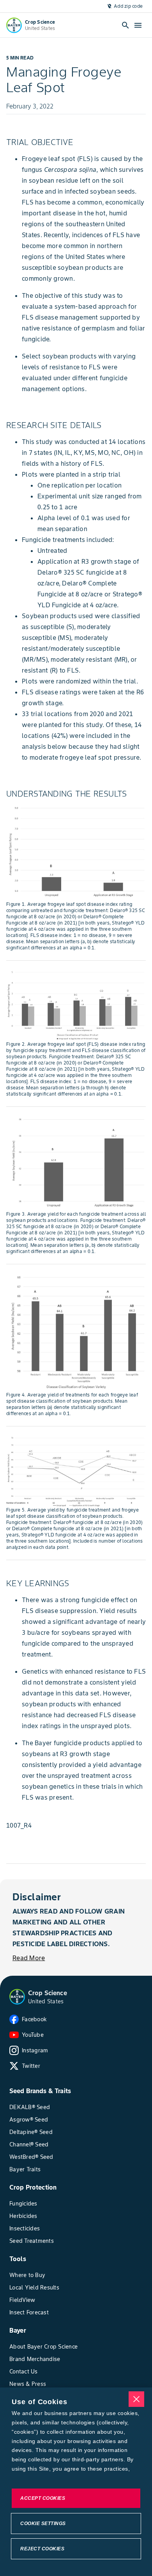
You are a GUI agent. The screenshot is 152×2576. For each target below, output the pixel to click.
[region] (76, 2482)
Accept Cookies (43, 2498)
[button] (17, 1997)
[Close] (136, 2399)
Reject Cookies (42, 2549)
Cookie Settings (43, 2524)
